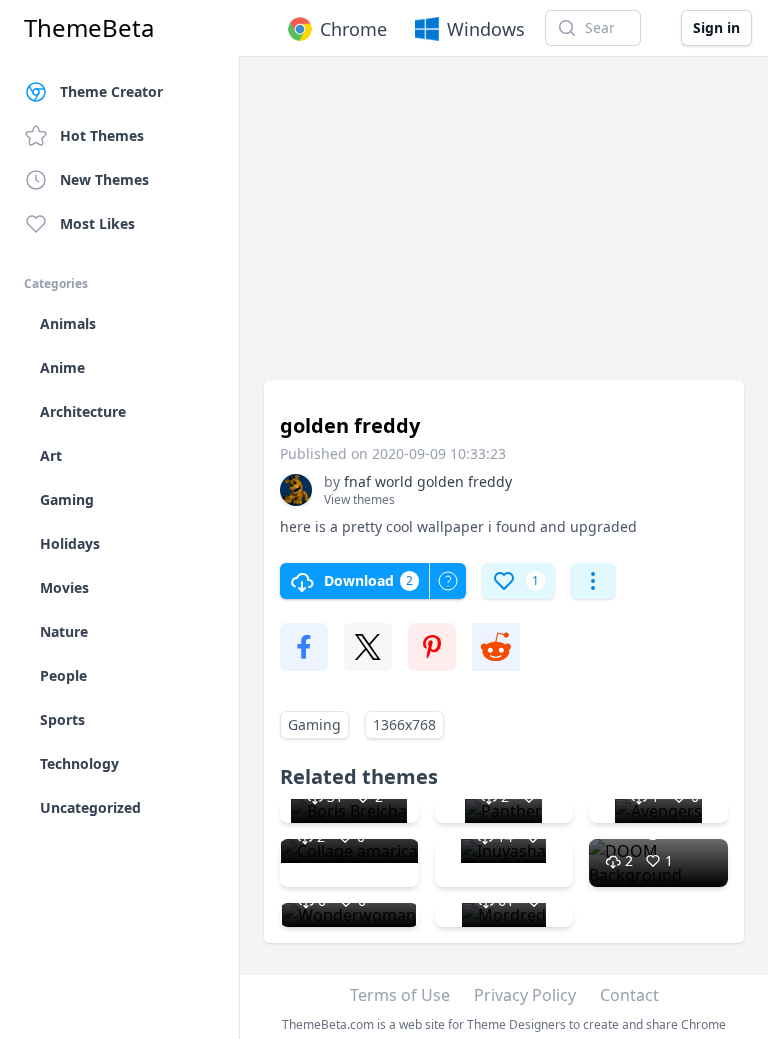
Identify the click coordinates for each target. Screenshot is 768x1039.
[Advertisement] (504, 228)
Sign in (716, 27)
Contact (629, 995)
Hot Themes (102, 135)
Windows (486, 29)
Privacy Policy (525, 995)
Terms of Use (400, 995)
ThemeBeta (89, 28)
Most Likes (97, 223)
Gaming (314, 724)
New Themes (104, 179)
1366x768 (404, 724)
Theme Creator (111, 91)
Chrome (353, 29)
